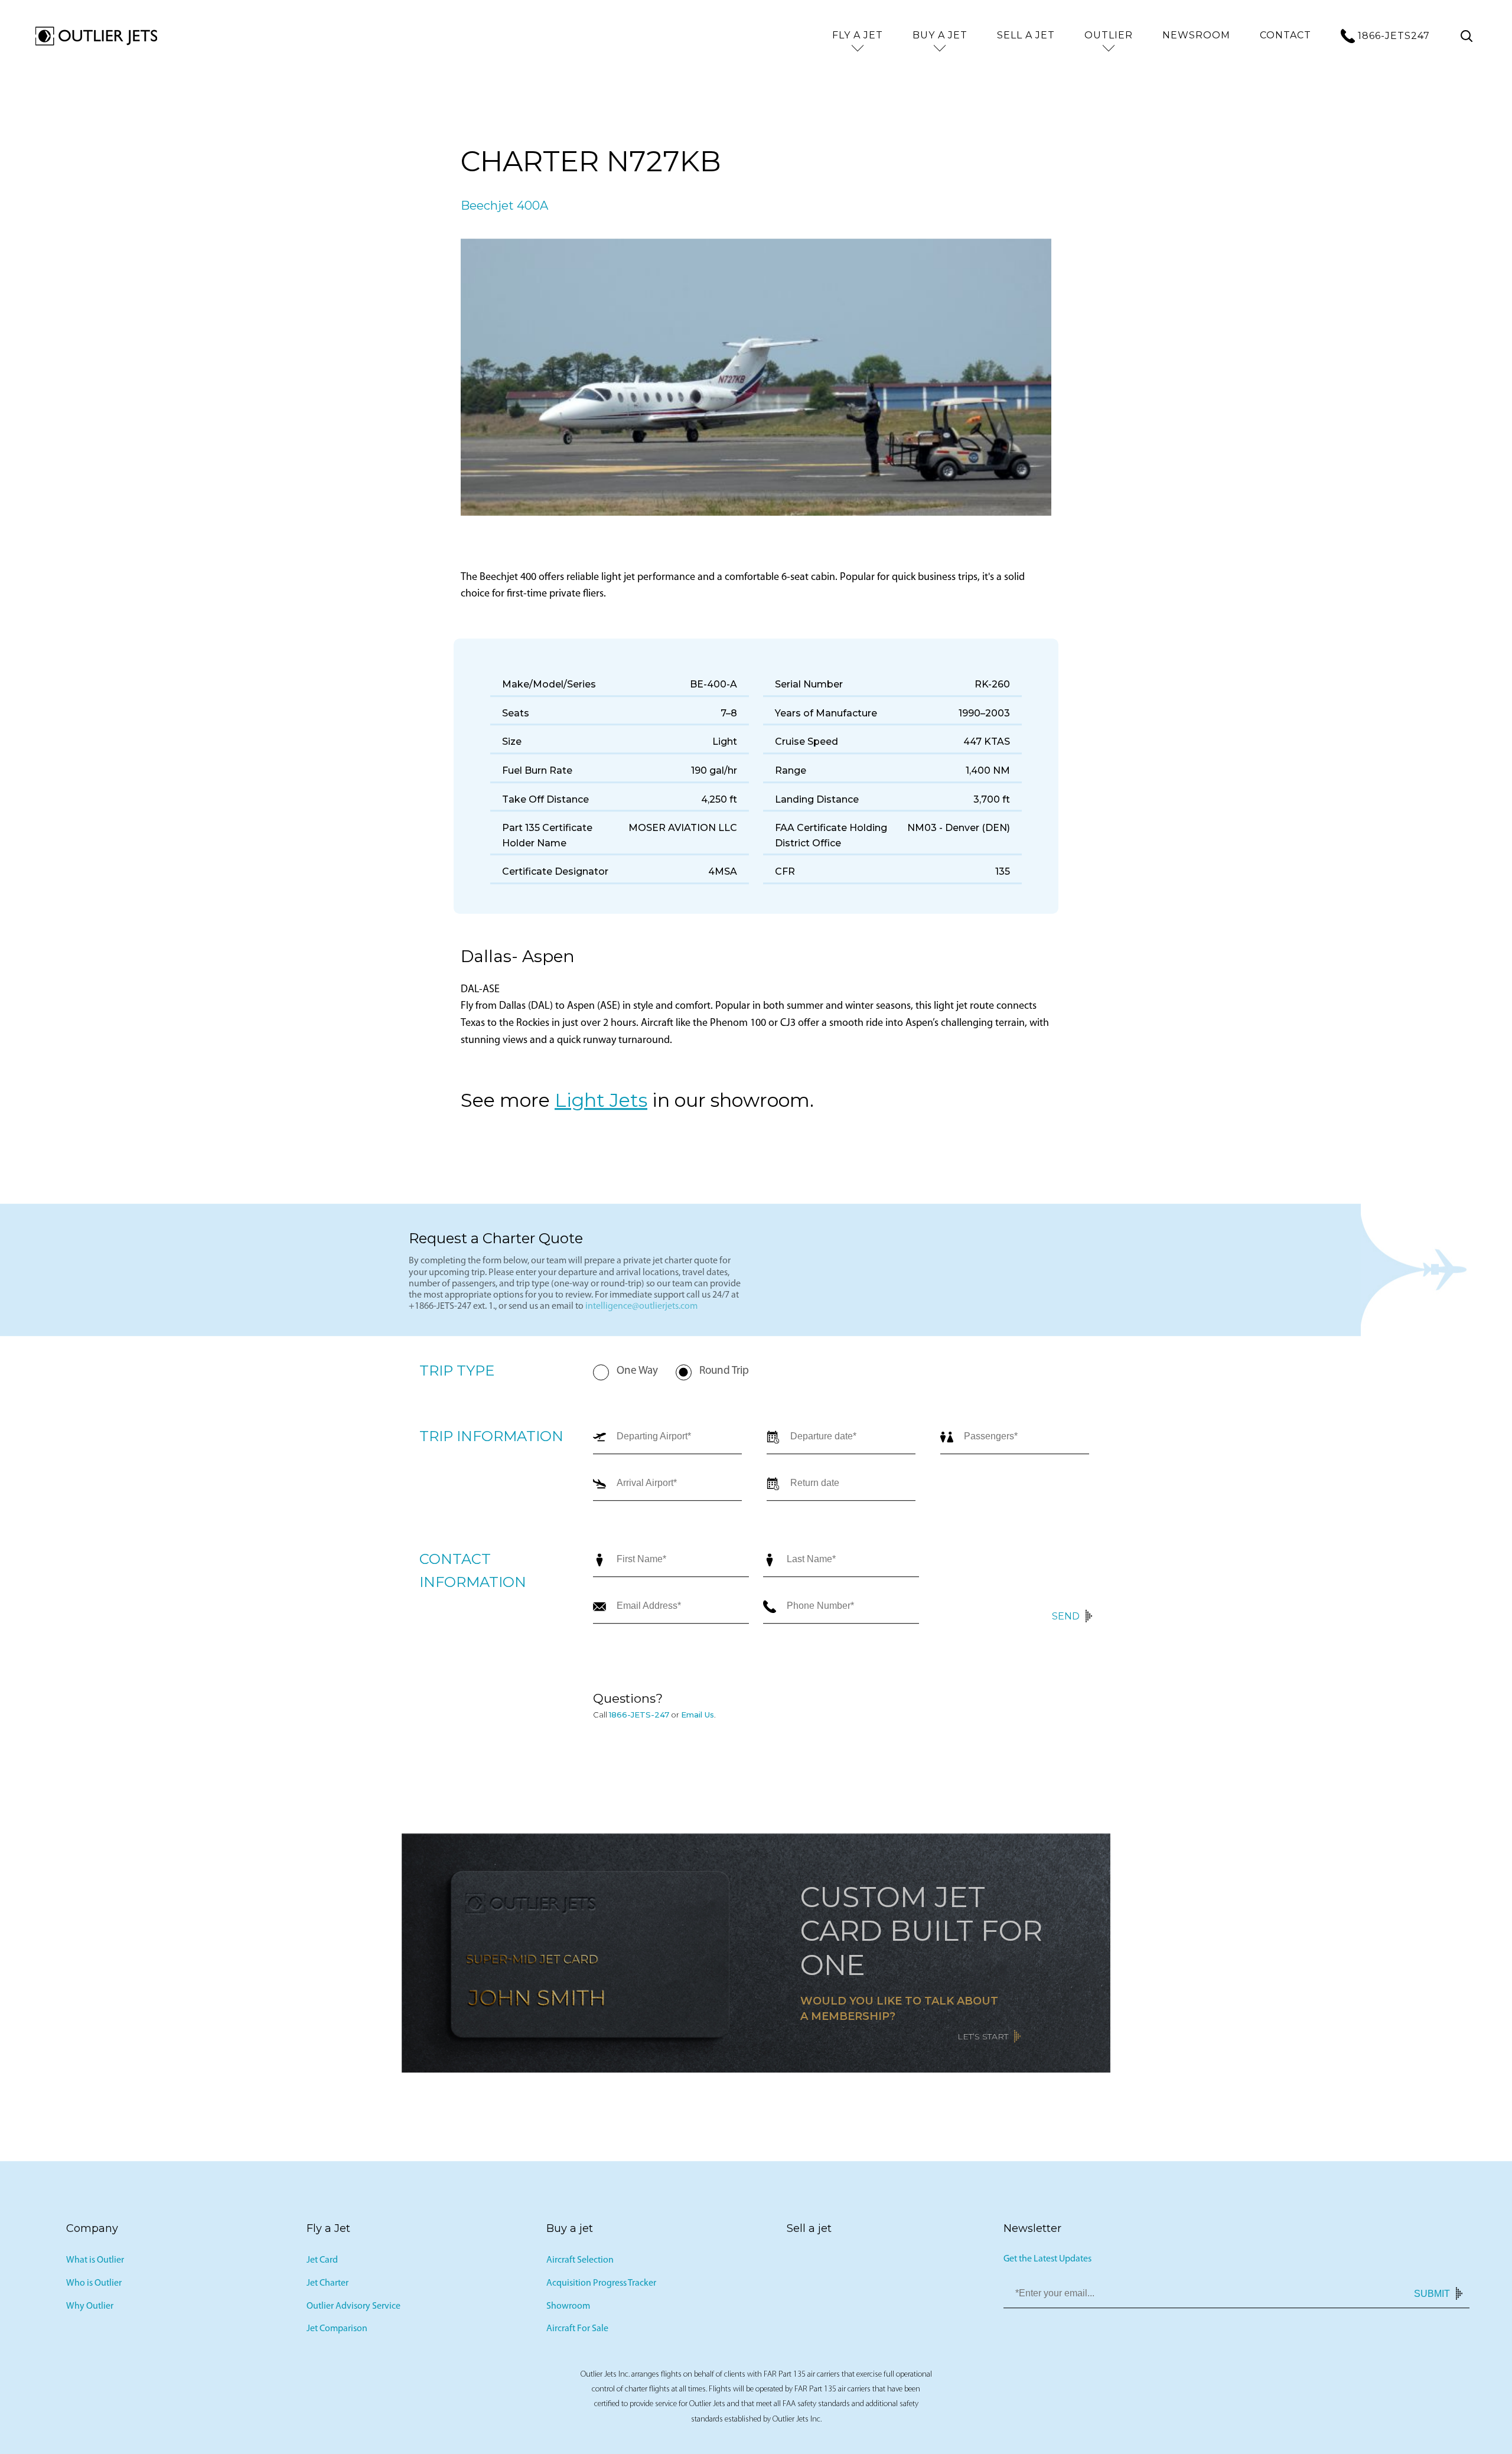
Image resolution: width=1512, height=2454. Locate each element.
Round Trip (724, 1384)
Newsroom (1196, 35)
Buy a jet (940, 35)
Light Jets (601, 1113)
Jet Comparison (337, 2342)
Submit (1432, 2306)
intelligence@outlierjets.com (641, 1319)
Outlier (1109, 35)
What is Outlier (95, 2273)
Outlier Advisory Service (353, 2319)
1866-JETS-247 (639, 1728)
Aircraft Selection (580, 2273)
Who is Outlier (94, 2296)
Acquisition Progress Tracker (601, 2296)
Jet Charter (328, 2296)
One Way (637, 1384)
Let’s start (983, 2049)
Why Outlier (90, 2319)
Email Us (698, 1728)
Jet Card (322, 2273)
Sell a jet (1026, 35)
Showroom (568, 2319)
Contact (1285, 35)
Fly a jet (858, 35)
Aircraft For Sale (577, 2342)
